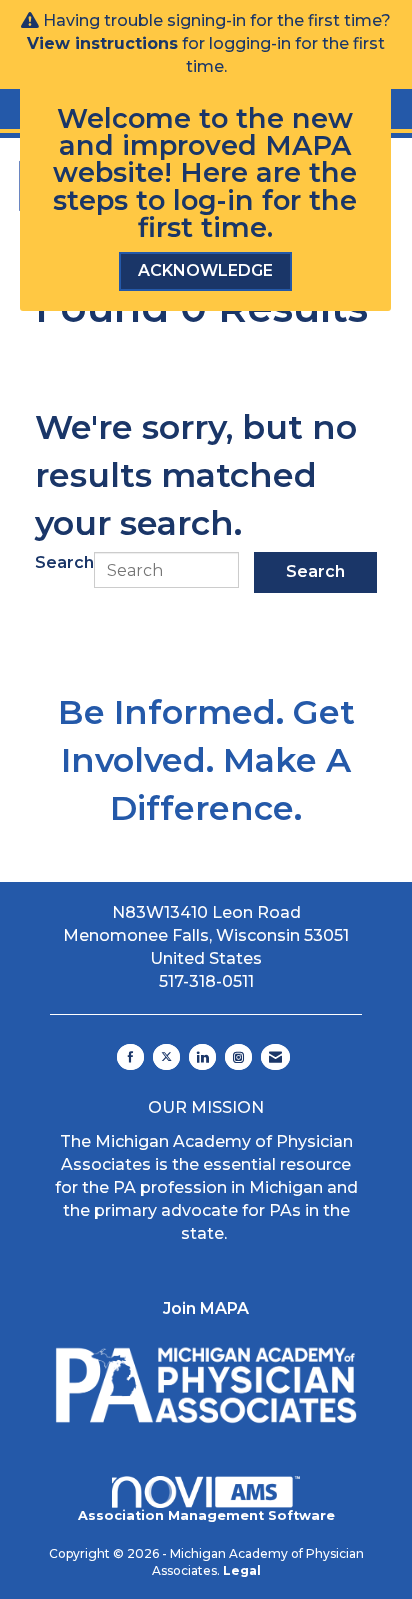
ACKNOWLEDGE (205, 270)
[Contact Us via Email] (275, 1057)
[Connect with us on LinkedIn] (202, 1057)
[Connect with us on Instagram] (238, 1057)
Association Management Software (206, 1515)
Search (64, 562)
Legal (242, 1570)
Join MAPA (206, 1308)
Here (214, 172)
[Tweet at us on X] (166, 1057)
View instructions (102, 43)
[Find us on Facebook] (130, 1057)
